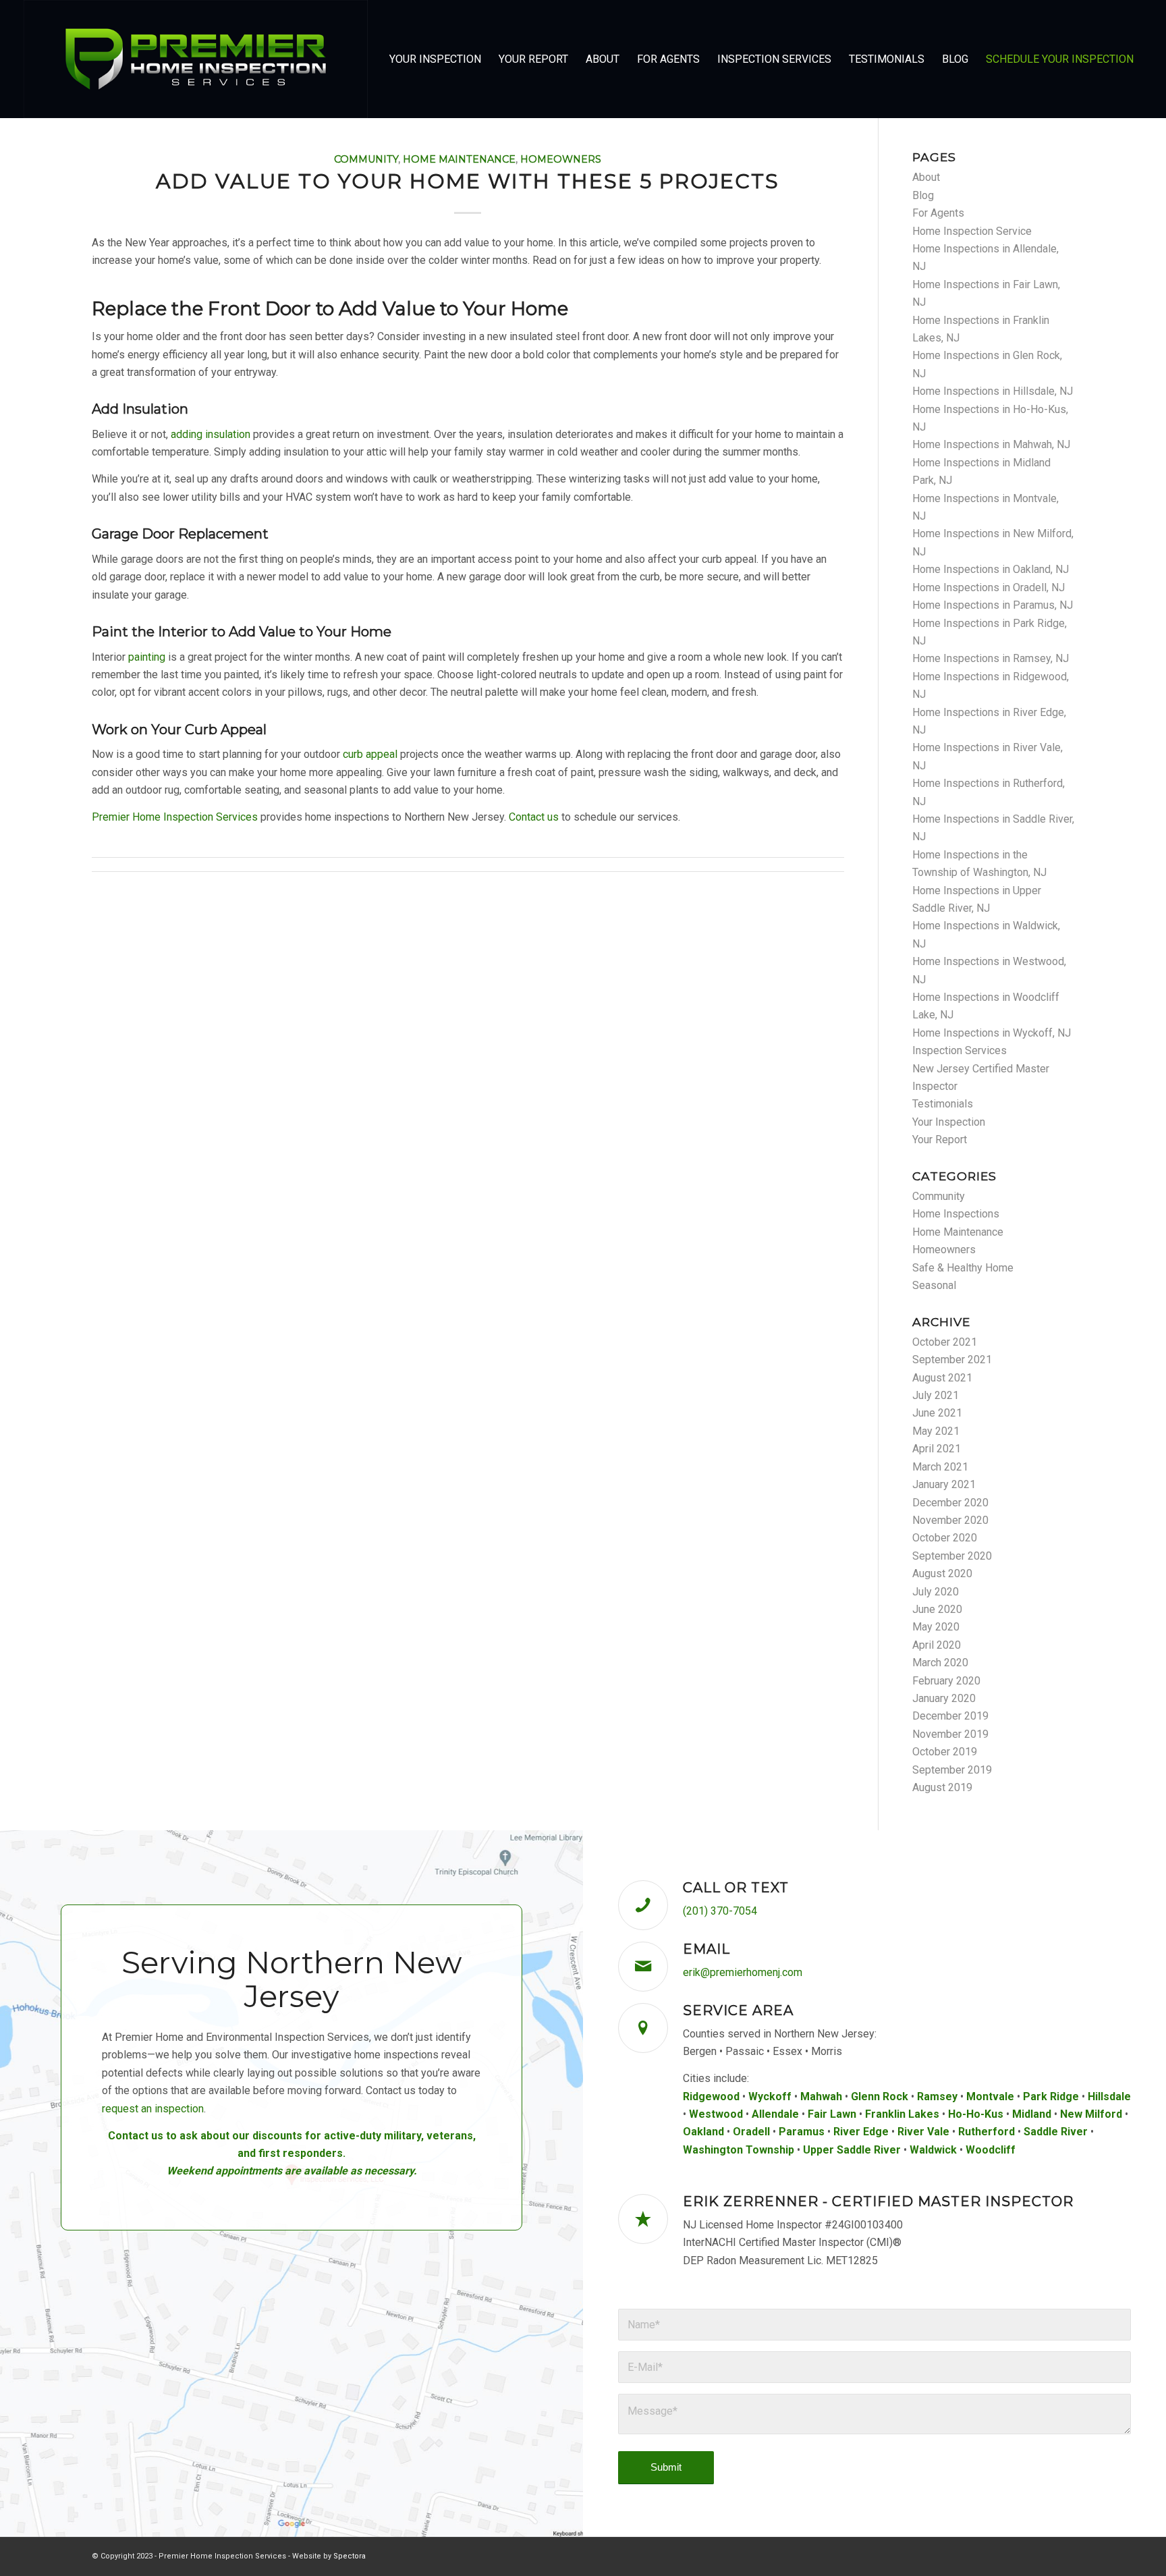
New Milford (1091, 2114)
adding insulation (211, 434)
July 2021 (936, 1395)
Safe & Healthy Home (963, 1268)
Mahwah (821, 2097)
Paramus (802, 2132)
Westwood (716, 2114)
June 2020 (937, 1609)
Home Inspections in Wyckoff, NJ (992, 1033)
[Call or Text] (643, 1905)
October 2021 (945, 1342)
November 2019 (950, 1734)
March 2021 (940, 1467)
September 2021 (952, 1360)
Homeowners (561, 159)
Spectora (350, 2556)
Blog (923, 195)
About (926, 177)
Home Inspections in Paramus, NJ (993, 605)
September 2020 (952, 1556)
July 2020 (936, 1592)
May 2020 (936, 1627)
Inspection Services (960, 1050)
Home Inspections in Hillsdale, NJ (993, 391)
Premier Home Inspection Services (175, 817)
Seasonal (934, 1285)
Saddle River (1056, 2132)
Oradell (751, 2132)
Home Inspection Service (972, 231)
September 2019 (952, 1770)
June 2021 (937, 1413)
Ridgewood (711, 2097)
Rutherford (987, 2132)
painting (147, 657)
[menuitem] (435, 59)
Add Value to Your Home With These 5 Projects (468, 181)
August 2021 (942, 1378)
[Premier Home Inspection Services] (196, 59)
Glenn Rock (880, 2097)
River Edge (861, 2132)
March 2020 (940, 1663)
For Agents (938, 213)
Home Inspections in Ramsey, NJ (991, 658)
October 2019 (945, 1752)
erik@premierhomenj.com (743, 1972)
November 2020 (950, 1520)
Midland (1032, 2114)
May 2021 (936, 1431)
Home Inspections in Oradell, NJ (989, 587)
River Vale (923, 2132)
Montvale (990, 2097)
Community (366, 159)
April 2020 (937, 1645)
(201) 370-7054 (720, 1911)
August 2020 (942, 1573)
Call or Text (736, 1888)
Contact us (534, 817)
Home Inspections (956, 1214)
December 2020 (950, 1503)
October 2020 (945, 1538)
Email (706, 1949)
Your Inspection (949, 1122)
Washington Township (739, 2150)
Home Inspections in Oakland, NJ (991, 569)
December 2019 (950, 1716)
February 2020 (946, 1681)
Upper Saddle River (852, 2150)
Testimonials (943, 1104)
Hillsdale (1109, 2097)
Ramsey (937, 2097)
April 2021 (937, 1449)
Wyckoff (770, 2097)
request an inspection (153, 2109)
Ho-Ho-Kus (976, 2114)
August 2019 (942, 1787)
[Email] (643, 1967)
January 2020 (944, 1698)
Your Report (940, 1140)
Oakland (703, 2132)
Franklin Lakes (902, 2114)
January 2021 (944, 1484)
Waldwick (933, 2150)
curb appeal (370, 754)
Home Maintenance (459, 159)
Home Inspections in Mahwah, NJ (991, 444)
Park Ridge (1051, 2097)
